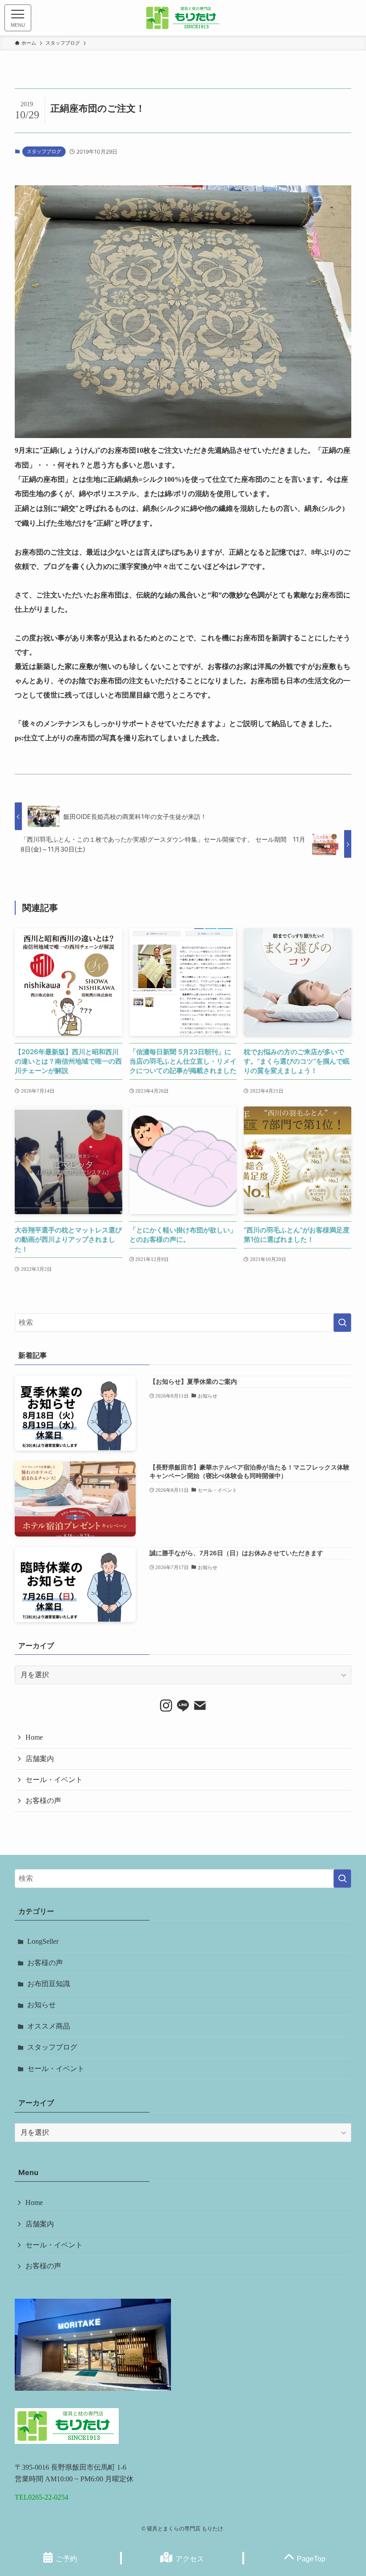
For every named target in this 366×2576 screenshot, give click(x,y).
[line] (183, 1706)
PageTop (311, 2559)
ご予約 (67, 2559)
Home (34, 1737)
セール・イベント (54, 1780)
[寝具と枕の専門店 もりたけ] (183, 18)
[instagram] (166, 1706)
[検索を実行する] (342, 1323)
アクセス (190, 2559)
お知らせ (42, 2005)
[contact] (200, 1706)
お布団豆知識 (49, 1984)
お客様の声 (43, 1801)
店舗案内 (40, 1759)
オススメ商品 (49, 2026)
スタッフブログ (44, 151)
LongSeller (43, 1941)
